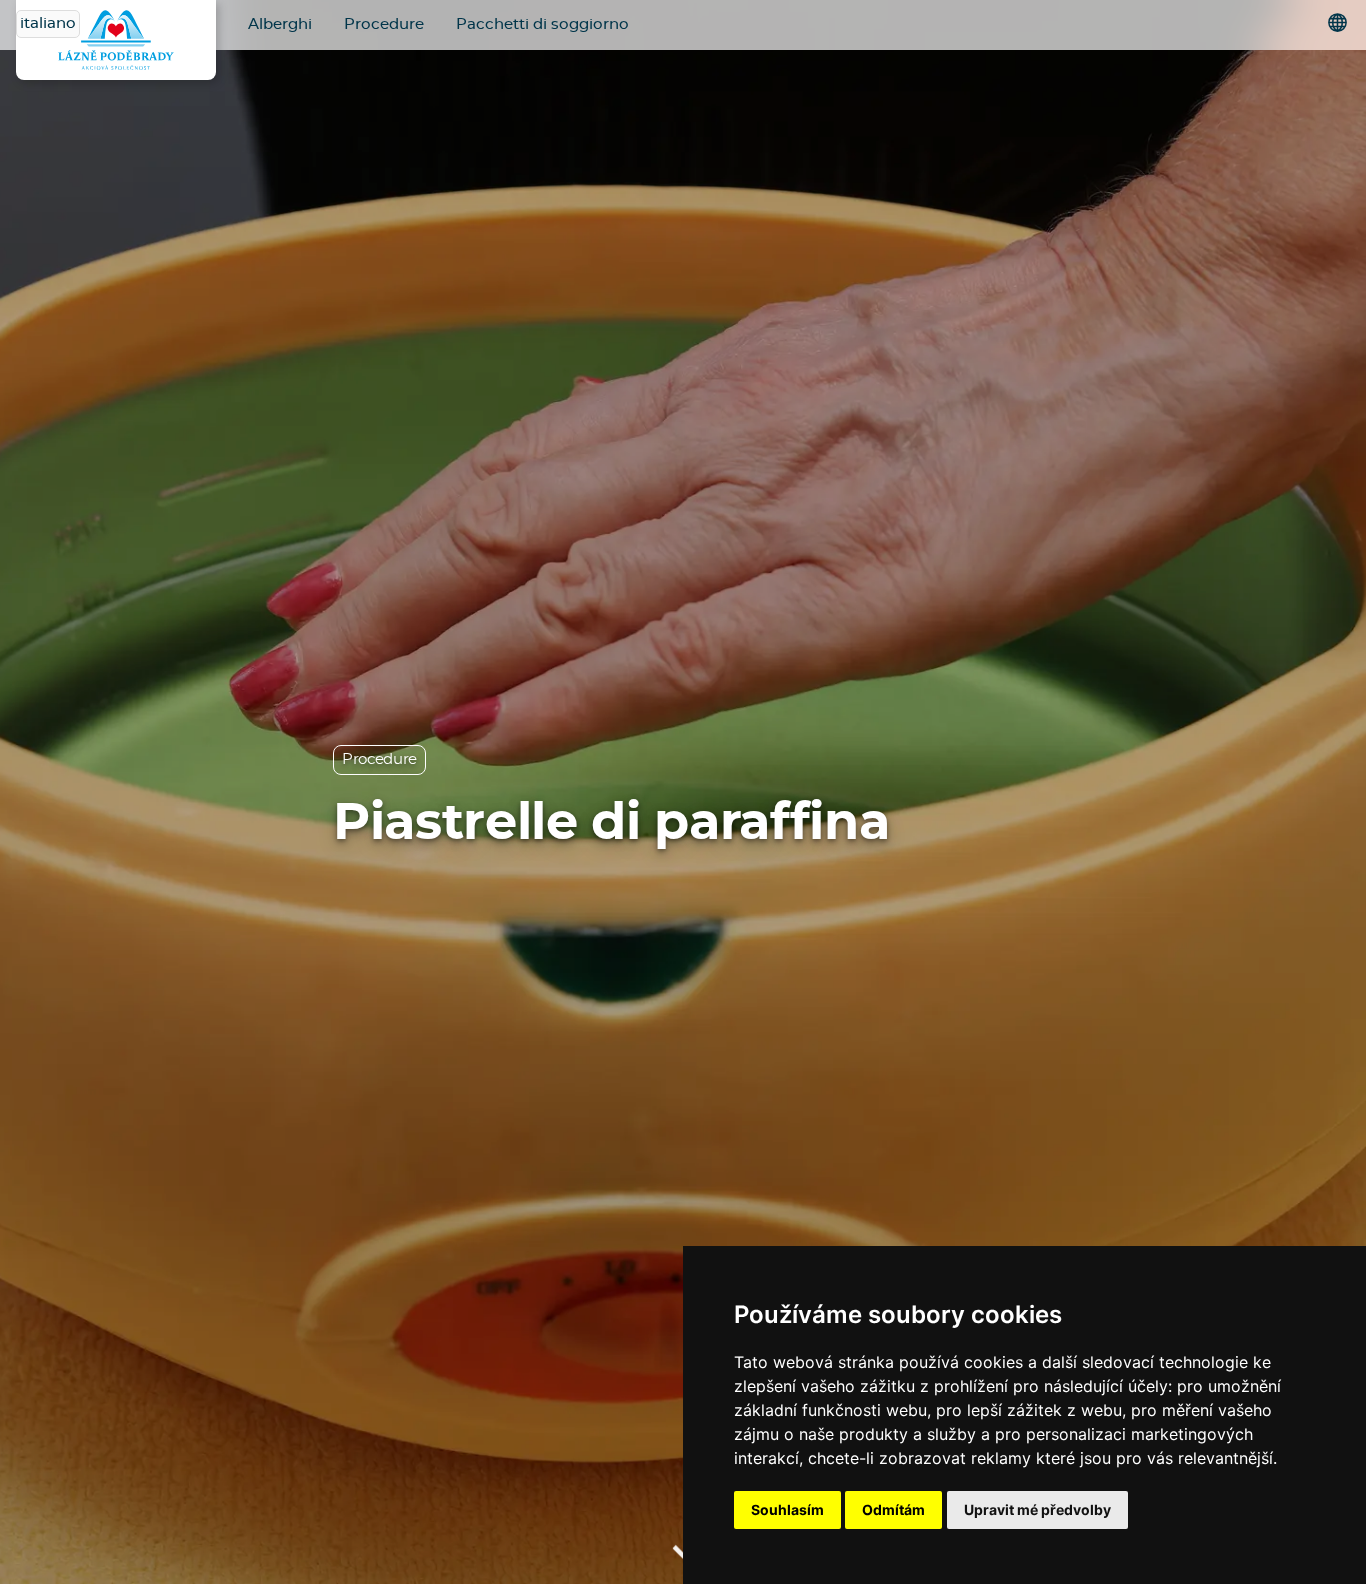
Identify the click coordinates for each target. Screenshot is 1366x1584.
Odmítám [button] (893, 1509)
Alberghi (280, 24)
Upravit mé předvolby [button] (1037, 1509)
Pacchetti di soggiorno (542, 24)
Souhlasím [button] (787, 1509)
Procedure (384, 24)
